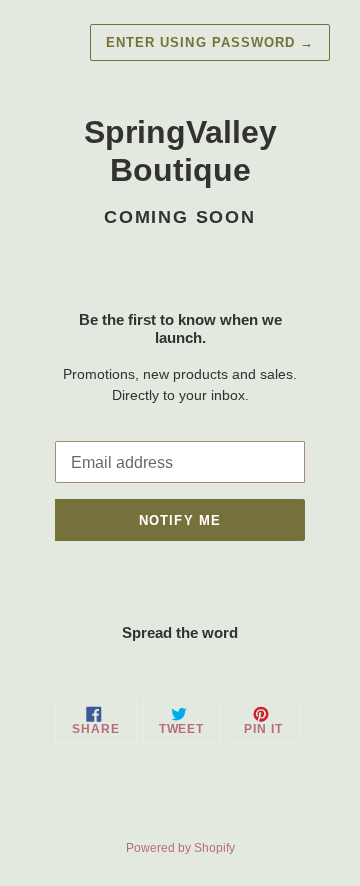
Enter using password (210, 42)
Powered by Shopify (180, 848)
